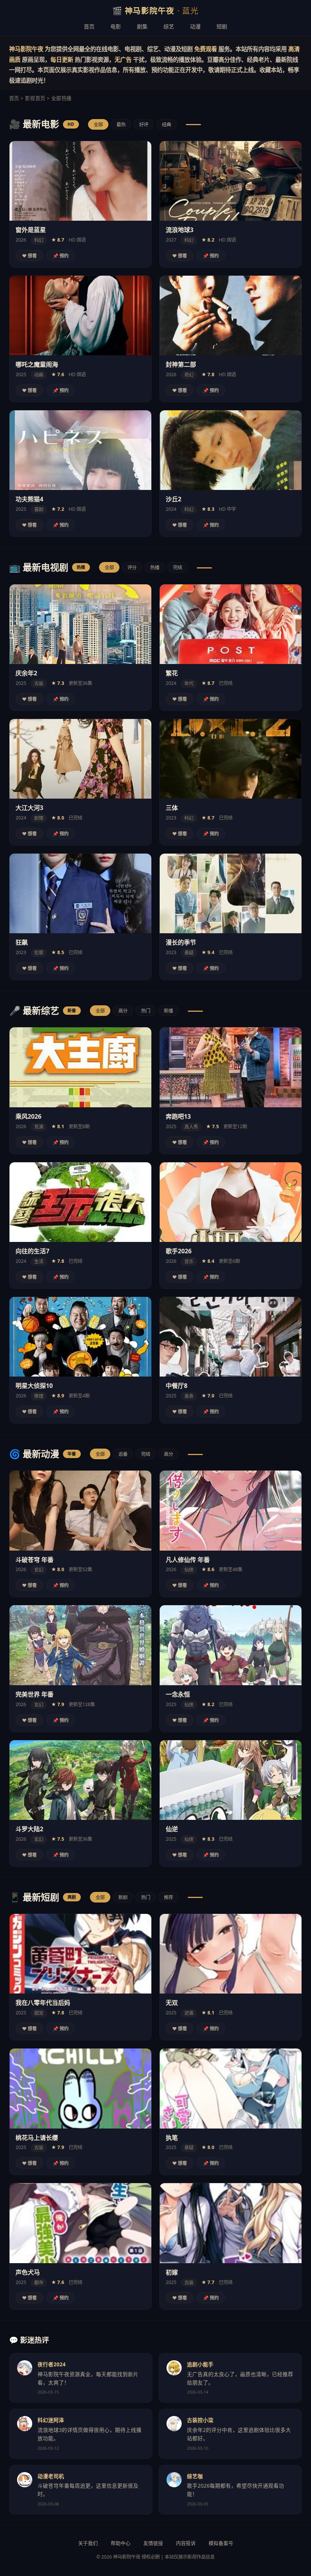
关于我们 (88, 2543)
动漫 (195, 26)
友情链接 (153, 2543)
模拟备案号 (221, 2543)
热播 (155, 567)
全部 (98, 125)
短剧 (222, 26)
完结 (177, 567)
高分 (123, 1011)
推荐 (168, 1897)
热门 (146, 1011)
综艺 (169, 26)
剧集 (142, 26)
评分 (132, 567)
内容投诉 (186, 2543)
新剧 (123, 1897)
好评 (144, 125)
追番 (123, 1454)
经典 (166, 125)
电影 (116, 26)
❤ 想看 (29, 256)
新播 (168, 1011)
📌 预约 (61, 256)
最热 (121, 125)
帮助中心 (121, 2543)
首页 (89, 26)
